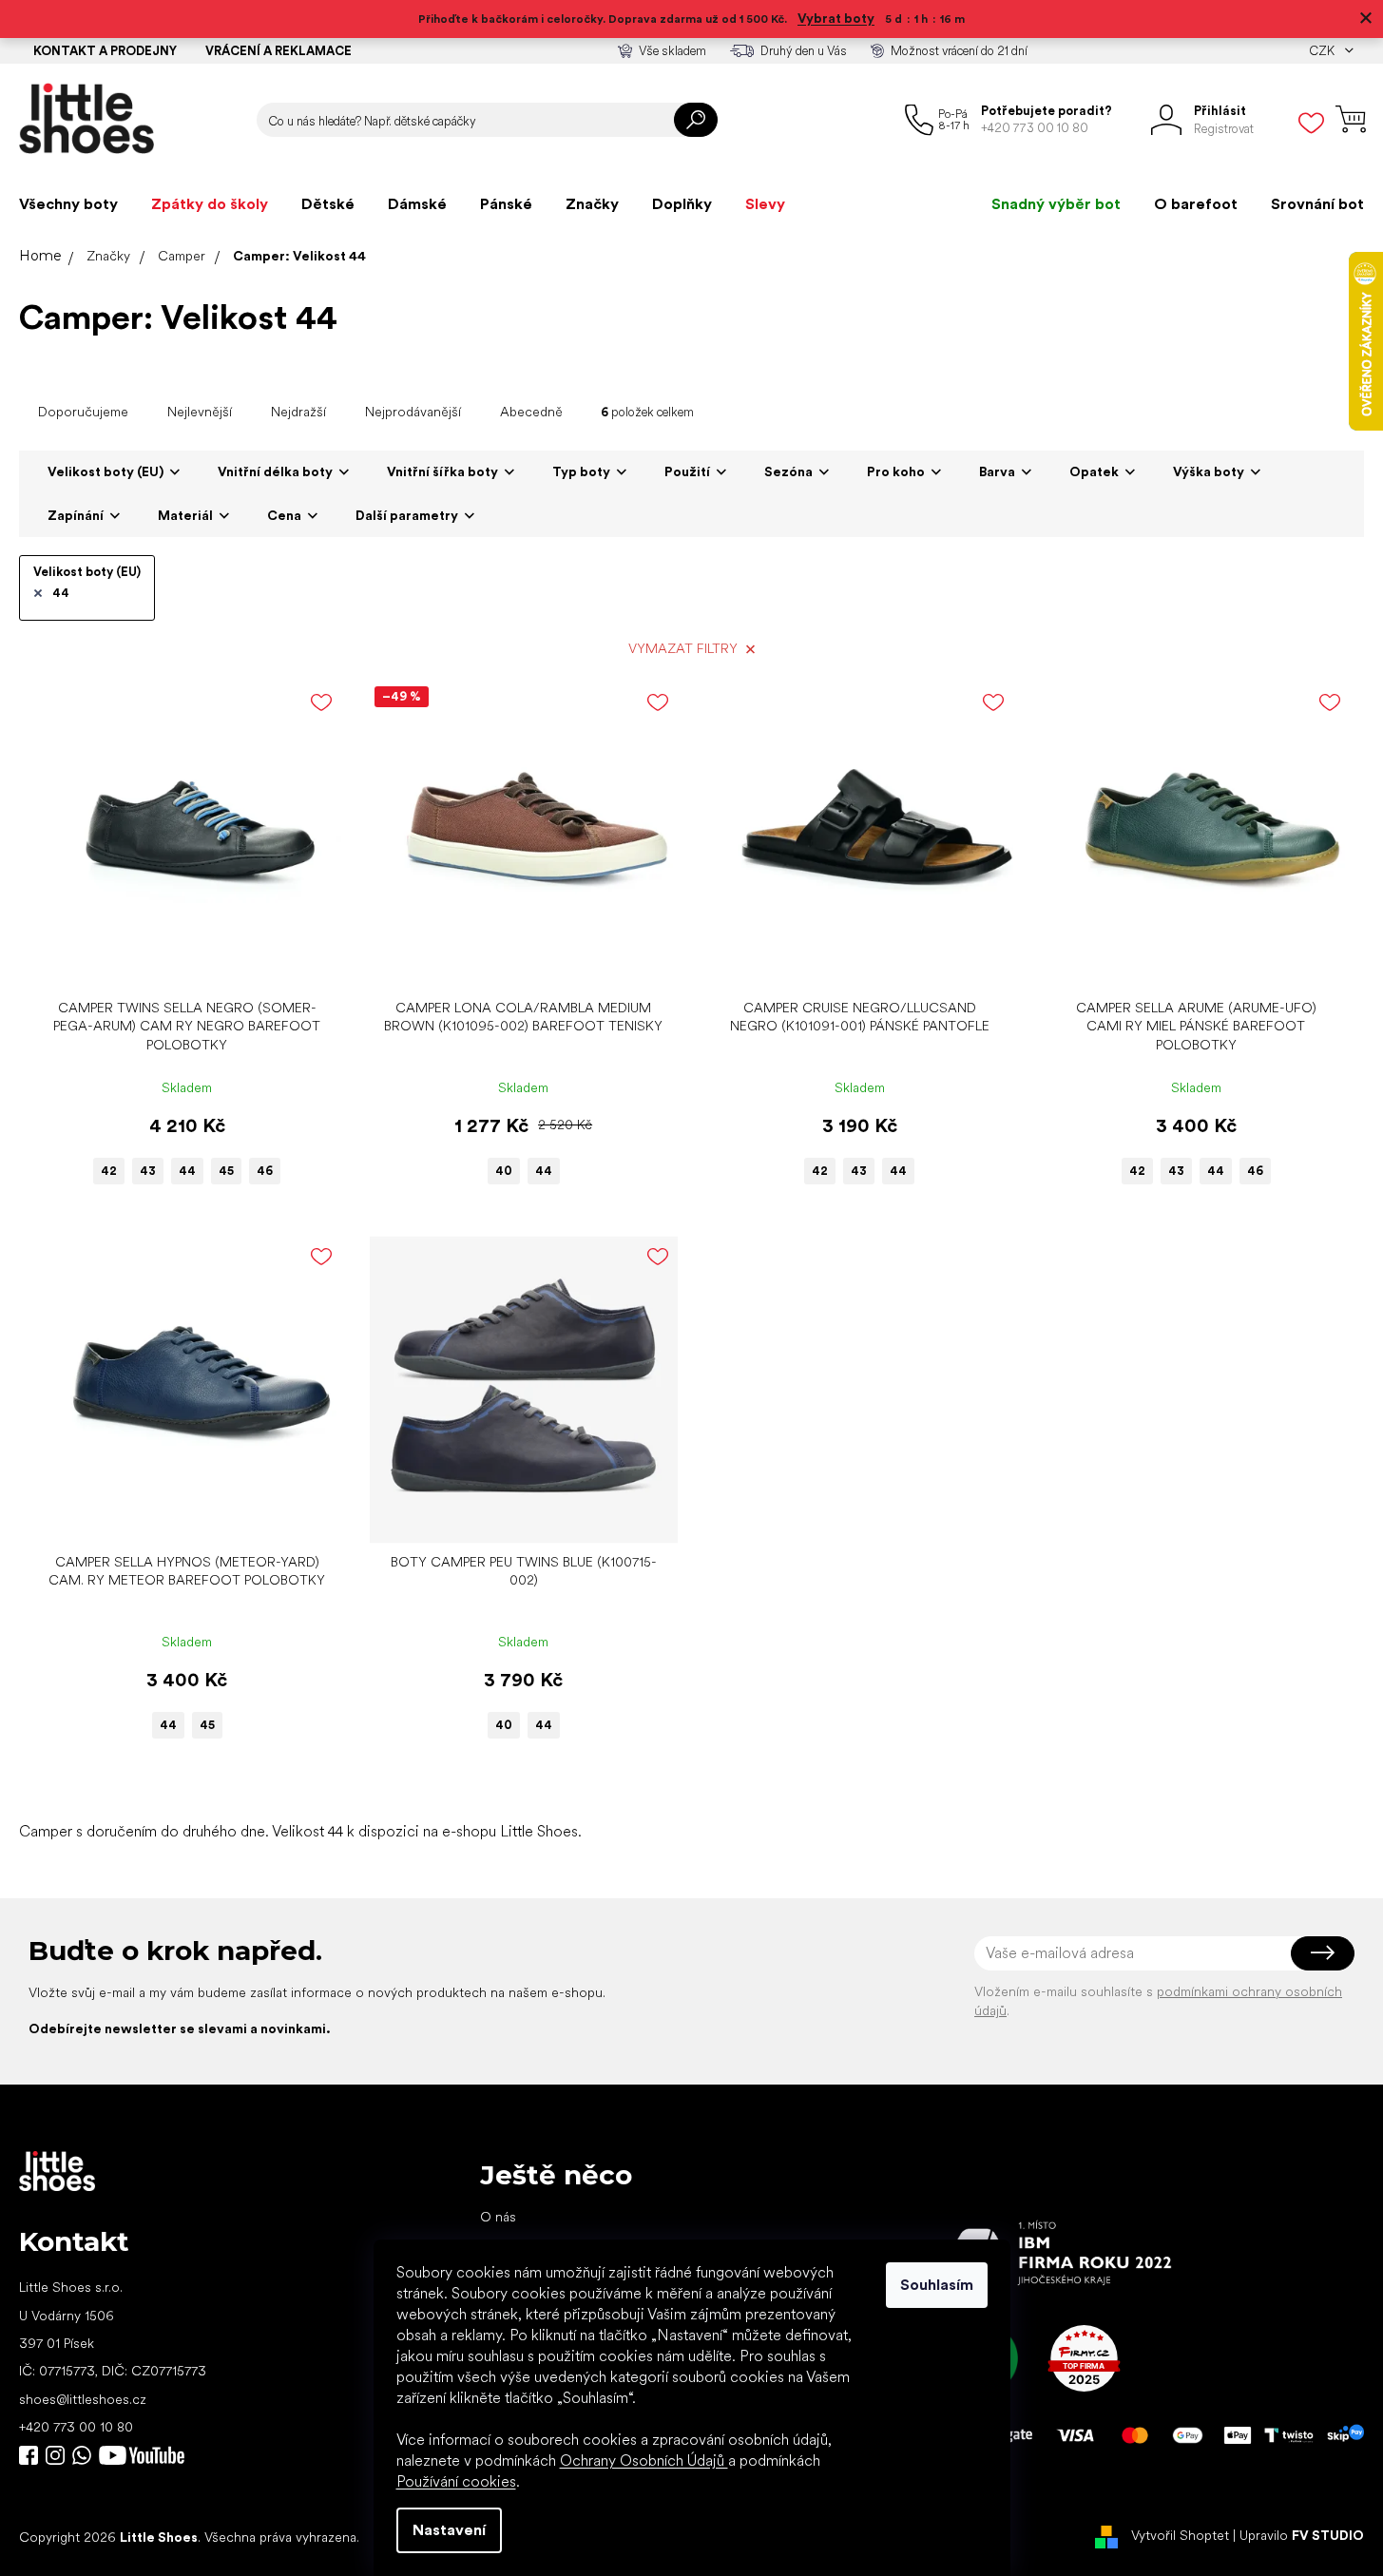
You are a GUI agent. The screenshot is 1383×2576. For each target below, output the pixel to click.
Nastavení (449, 2530)
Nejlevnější (200, 412)
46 (265, 1171)
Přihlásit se (1323, 1953)
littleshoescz (55, 2455)
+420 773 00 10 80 (76, 2427)
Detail (177, 961)
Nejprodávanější (413, 412)
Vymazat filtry (683, 648)
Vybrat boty (836, 18)
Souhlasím (937, 2285)
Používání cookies (456, 2481)
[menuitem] (68, 204)
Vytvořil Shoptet (1180, 2536)
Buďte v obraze (29, 2455)
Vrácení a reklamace (279, 51)
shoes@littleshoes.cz (83, 2399)
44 (61, 593)
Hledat (696, 120)
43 (148, 1171)
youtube (142, 2455)
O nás (498, 2217)
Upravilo (1302, 2536)
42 (109, 1171)
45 (226, 1171)
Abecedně (531, 412)
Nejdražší (298, 412)
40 (504, 1171)
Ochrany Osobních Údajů (644, 2461)
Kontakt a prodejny (105, 51)
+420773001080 (86, 2455)
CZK (1323, 51)
